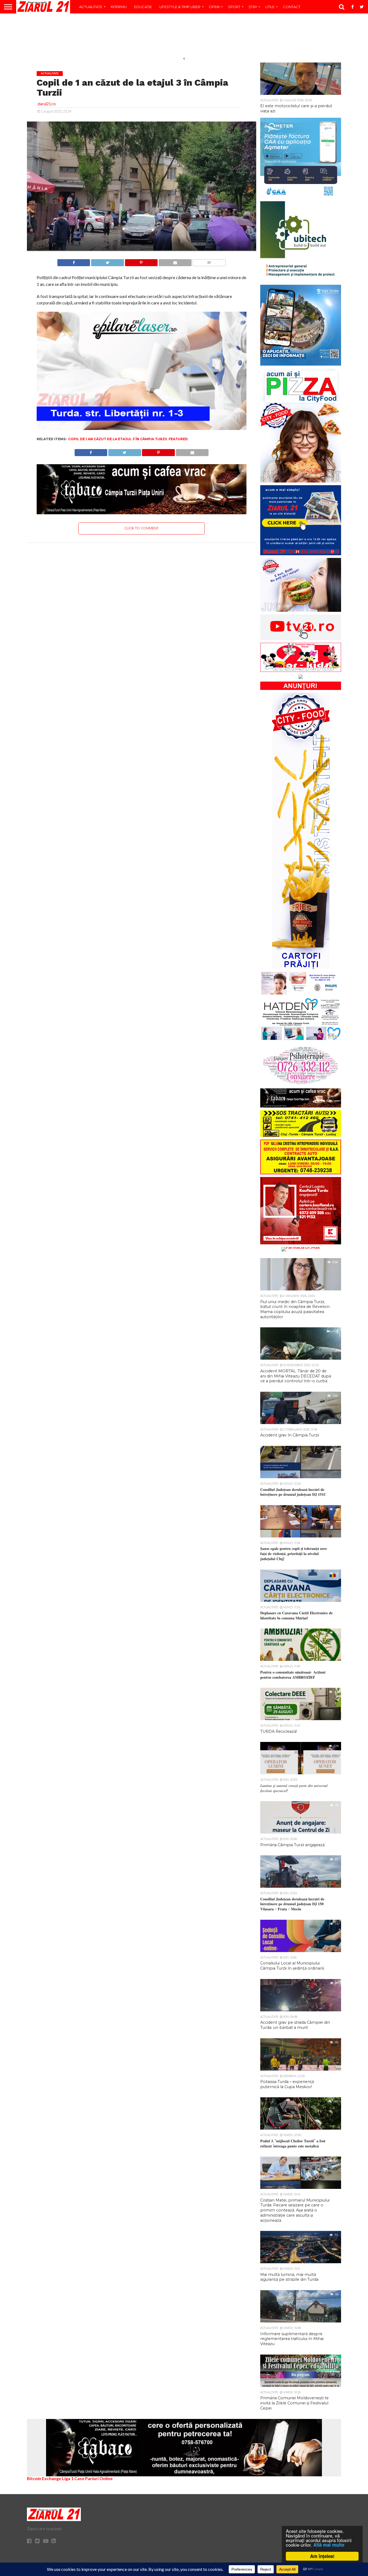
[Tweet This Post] (107, 261)
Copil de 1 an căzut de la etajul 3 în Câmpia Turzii (118, 439)
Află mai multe (329, 2545)
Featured (178, 439)
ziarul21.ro (47, 104)
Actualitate (91, 7)
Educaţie (143, 7)
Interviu (119, 7)
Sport (234, 7)
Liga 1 (68, 2478)
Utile (270, 7)
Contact (292, 7)
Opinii (214, 7)
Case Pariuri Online (93, 2478)
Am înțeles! (322, 2556)
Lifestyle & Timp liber (180, 7)
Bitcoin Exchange (44, 2478)
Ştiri (253, 7)
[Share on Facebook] (74, 261)
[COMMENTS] (209, 261)
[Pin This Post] (141, 261)
